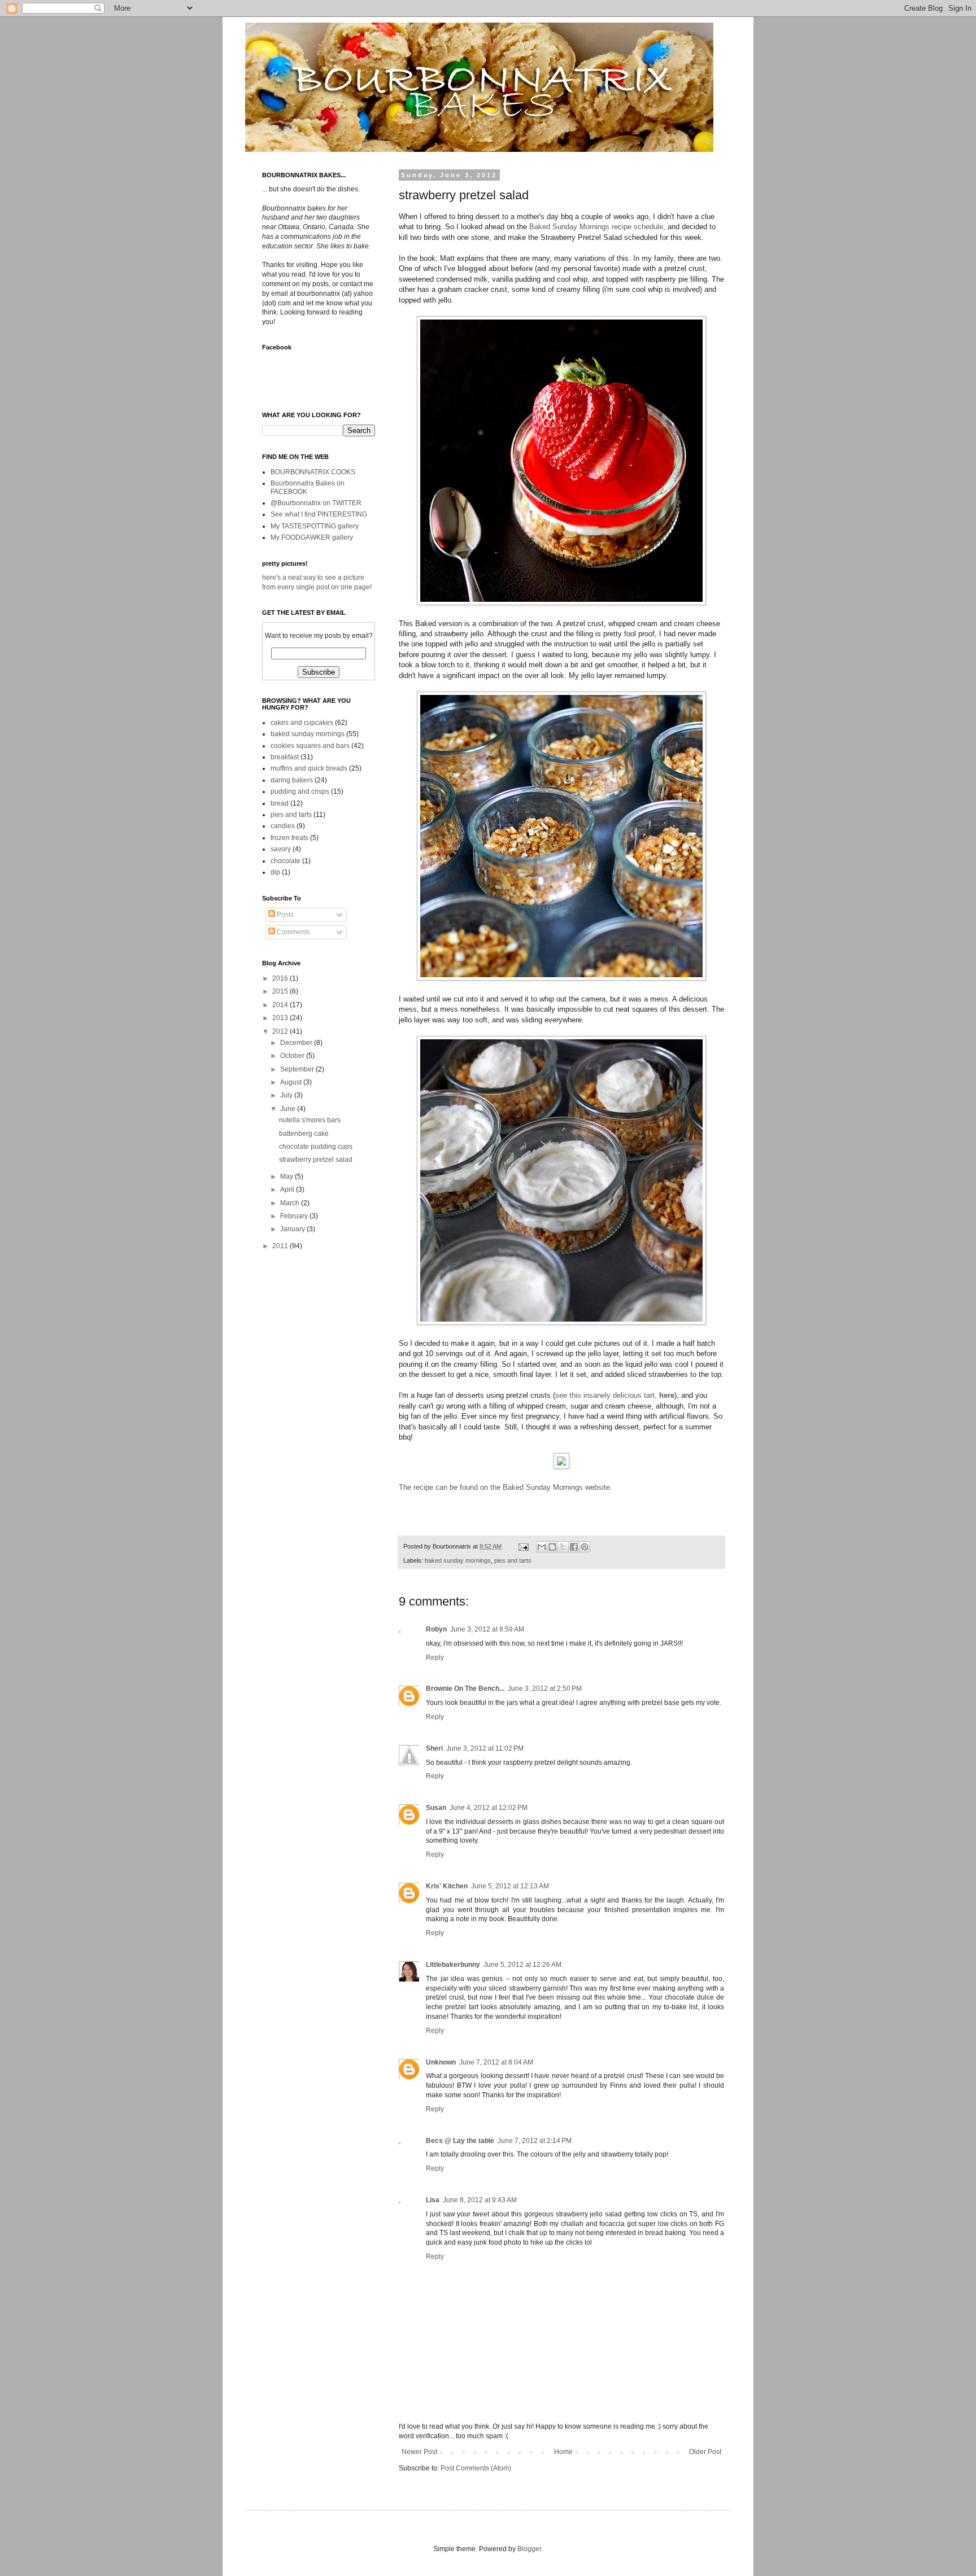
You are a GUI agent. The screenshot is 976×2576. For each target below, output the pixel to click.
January (293, 1229)
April (288, 1189)
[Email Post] (523, 1546)
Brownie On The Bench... (465, 1689)
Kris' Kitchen (447, 1886)
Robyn (436, 1629)
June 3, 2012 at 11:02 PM (485, 1748)
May (287, 1177)
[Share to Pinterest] (585, 1547)
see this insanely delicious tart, (615, 1395)
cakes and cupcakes (302, 723)
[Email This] (542, 1547)
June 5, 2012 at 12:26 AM (522, 1965)
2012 (281, 1031)
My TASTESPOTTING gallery (315, 526)
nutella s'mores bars (310, 1120)
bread (280, 803)
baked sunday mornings (458, 1560)
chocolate (286, 861)
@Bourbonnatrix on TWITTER (316, 503)
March (291, 1203)
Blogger (529, 2549)
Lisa (433, 2200)
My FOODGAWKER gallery (312, 537)
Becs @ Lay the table (460, 2141)
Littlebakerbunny (453, 1965)
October (293, 1056)
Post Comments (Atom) (476, 2468)
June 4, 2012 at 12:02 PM (489, 1808)
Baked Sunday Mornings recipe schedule (595, 227)
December (297, 1043)
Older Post (705, 2452)
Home (563, 2452)
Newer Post (419, 2452)
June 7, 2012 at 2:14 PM (535, 2141)
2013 (281, 1018)
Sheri (434, 1748)
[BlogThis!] (552, 1547)
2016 (281, 978)
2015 (281, 991)
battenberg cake (304, 1134)
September (298, 1069)
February (295, 1216)
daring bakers (292, 780)
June (289, 1109)
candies (283, 826)
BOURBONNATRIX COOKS (313, 472)
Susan (436, 1808)
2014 (281, 1005)
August (292, 1082)
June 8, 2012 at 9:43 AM (480, 2200)
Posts (284, 915)
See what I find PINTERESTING (319, 514)
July (287, 1095)
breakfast (285, 757)
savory (281, 849)
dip (275, 872)
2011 (281, 1246)
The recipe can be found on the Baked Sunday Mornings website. (506, 1487)
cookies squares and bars (310, 746)
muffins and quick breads (309, 768)
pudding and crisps (300, 791)
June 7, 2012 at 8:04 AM (496, 2062)
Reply (435, 1657)
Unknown (441, 2062)
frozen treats (289, 838)
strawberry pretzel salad (316, 1160)
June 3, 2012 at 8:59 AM (487, 1629)
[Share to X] (563, 1547)
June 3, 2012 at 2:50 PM (545, 1689)
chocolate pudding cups (316, 1147)
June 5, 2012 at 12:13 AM (510, 1886)
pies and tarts (513, 1560)
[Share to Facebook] (574, 1547)
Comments (293, 932)
